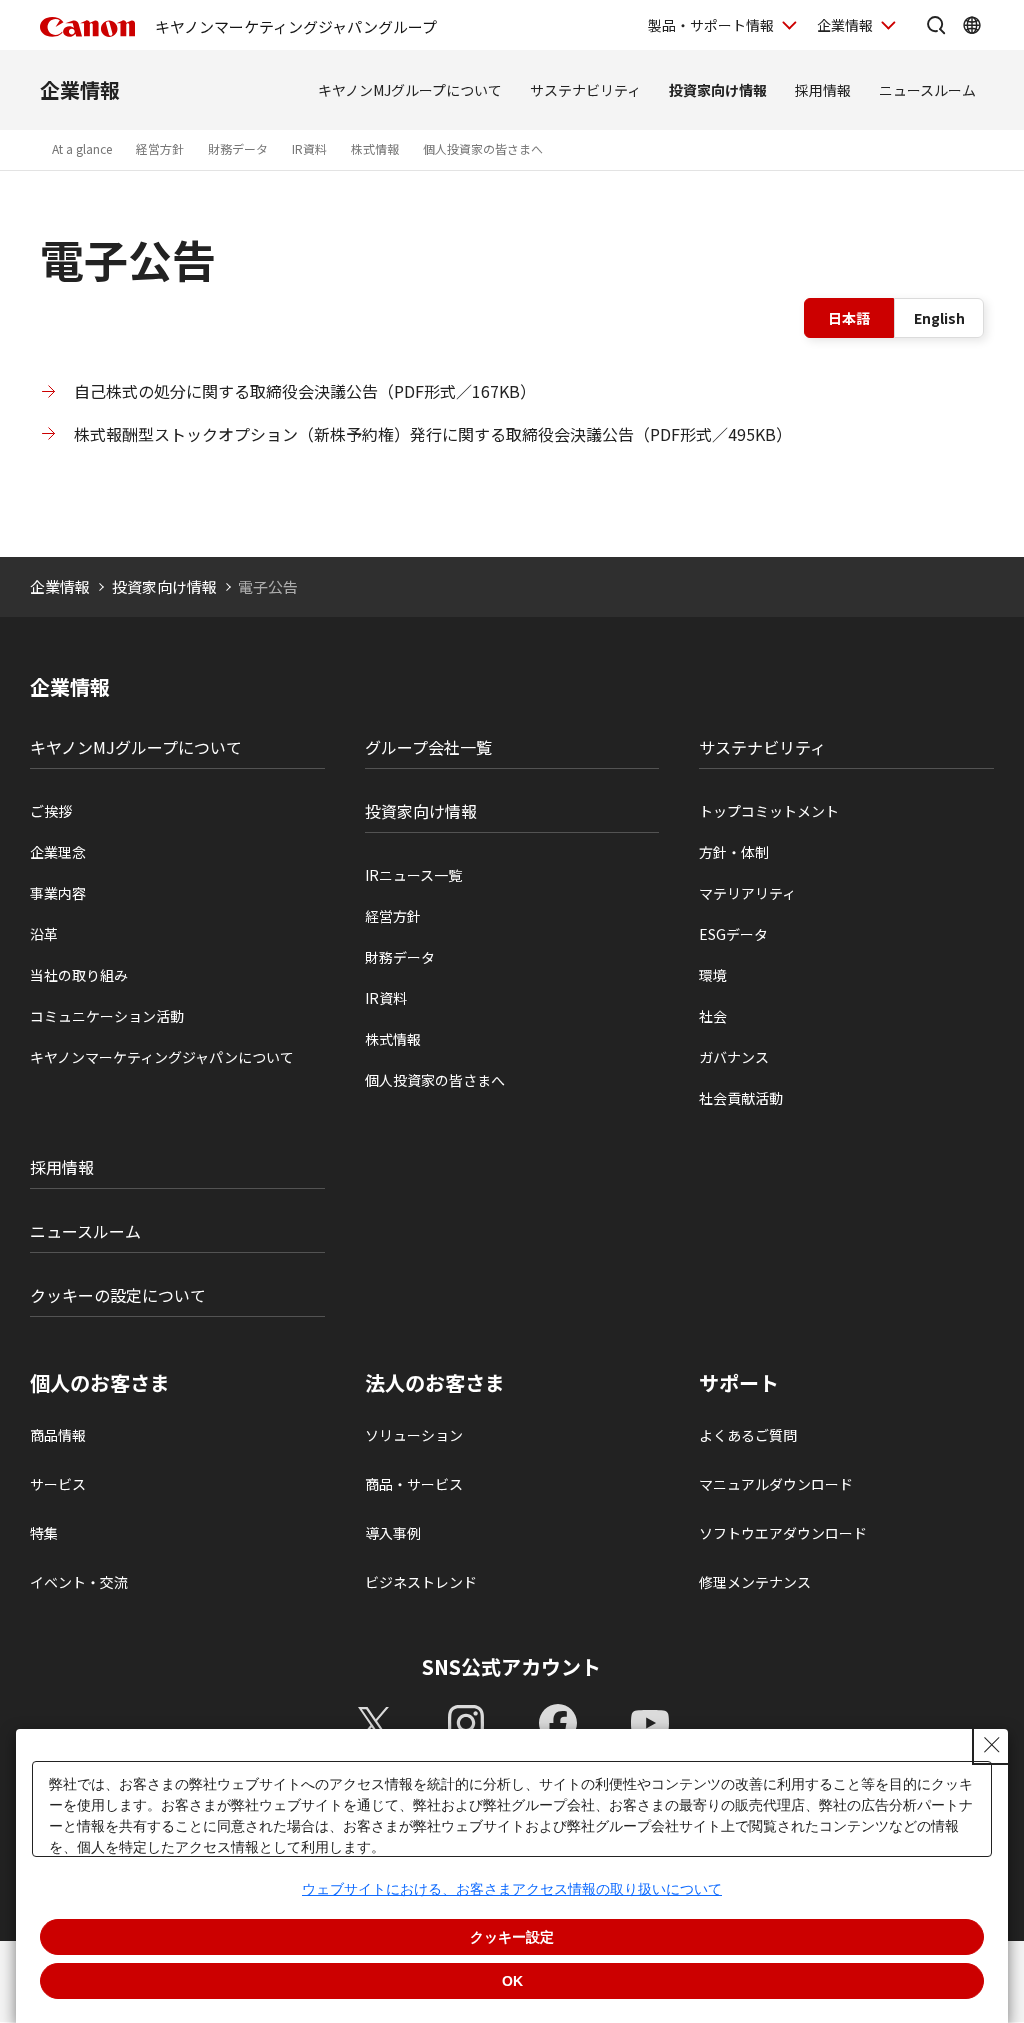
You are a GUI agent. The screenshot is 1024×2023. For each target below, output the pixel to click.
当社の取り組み (79, 975)
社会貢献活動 (741, 1098)
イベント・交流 (79, 1582)
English (939, 318)
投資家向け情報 (718, 90)
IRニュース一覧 (413, 875)
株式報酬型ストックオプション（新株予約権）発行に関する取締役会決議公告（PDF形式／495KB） (433, 434)
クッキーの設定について (118, 1295)
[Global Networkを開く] (972, 25)
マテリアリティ (747, 893)
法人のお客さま (435, 1383)
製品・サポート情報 (711, 25)
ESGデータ (733, 934)
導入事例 (393, 1533)
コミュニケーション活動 (107, 1016)
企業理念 (58, 852)
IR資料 (309, 148)
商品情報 (58, 1435)
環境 (713, 975)
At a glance (82, 148)
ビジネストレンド (421, 1582)
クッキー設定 (512, 1937)
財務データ (238, 148)
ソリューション (414, 1435)
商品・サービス (414, 1484)
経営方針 (160, 148)
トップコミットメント (769, 811)
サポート (739, 1383)
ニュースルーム (927, 90)
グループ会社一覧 (428, 747)
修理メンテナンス (755, 1582)
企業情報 (845, 25)
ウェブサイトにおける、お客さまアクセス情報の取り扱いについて (512, 1889)
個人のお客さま (100, 1383)
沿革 (44, 934)
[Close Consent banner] (992, 1745)
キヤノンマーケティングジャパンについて (162, 1057)
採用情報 (823, 90)
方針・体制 (734, 852)
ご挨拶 (51, 811)
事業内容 (58, 893)
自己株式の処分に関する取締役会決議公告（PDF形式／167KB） (305, 391)
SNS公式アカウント (511, 1666)
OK (512, 1981)
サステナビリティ (585, 90)
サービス (58, 1484)
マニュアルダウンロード (776, 1484)
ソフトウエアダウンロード (783, 1533)
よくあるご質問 (748, 1435)
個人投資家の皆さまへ (483, 148)
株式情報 (375, 148)
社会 (713, 1016)
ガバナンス (734, 1057)
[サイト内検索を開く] (936, 25)
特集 (44, 1533)
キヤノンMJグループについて (410, 90)
